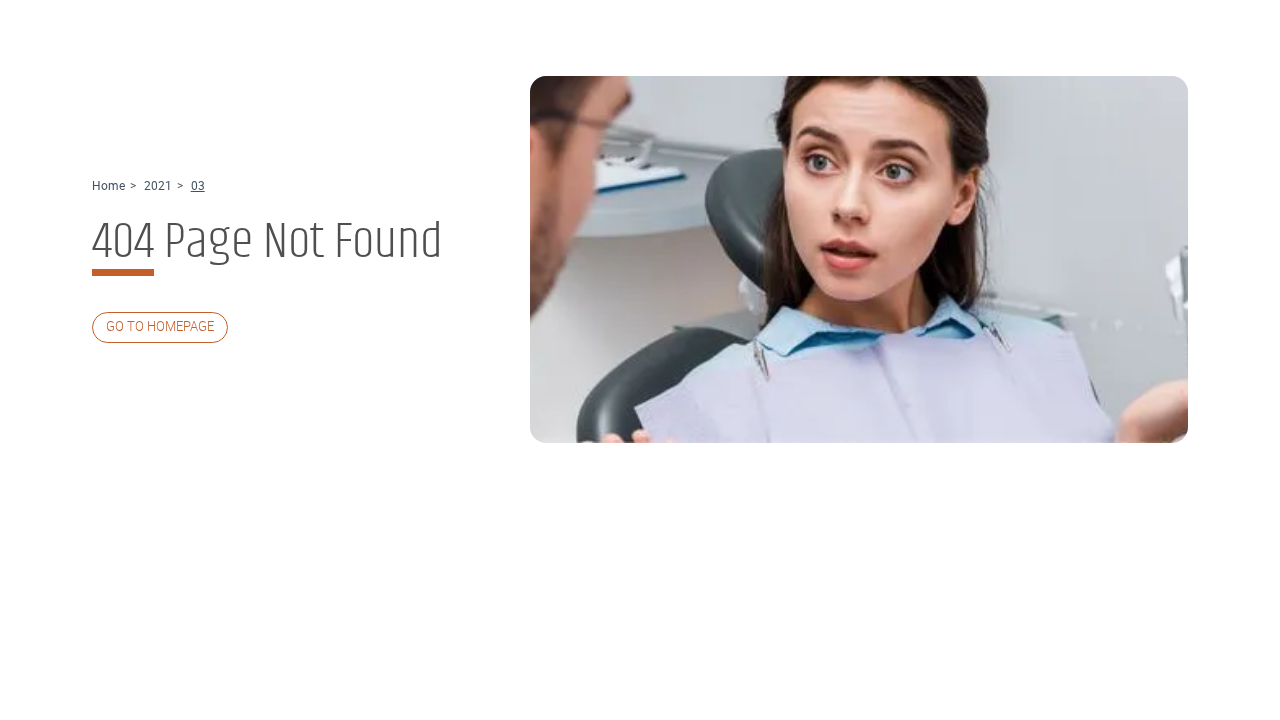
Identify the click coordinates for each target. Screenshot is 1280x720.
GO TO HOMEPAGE (160, 326)
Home (108, 185)
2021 (158, 185)
